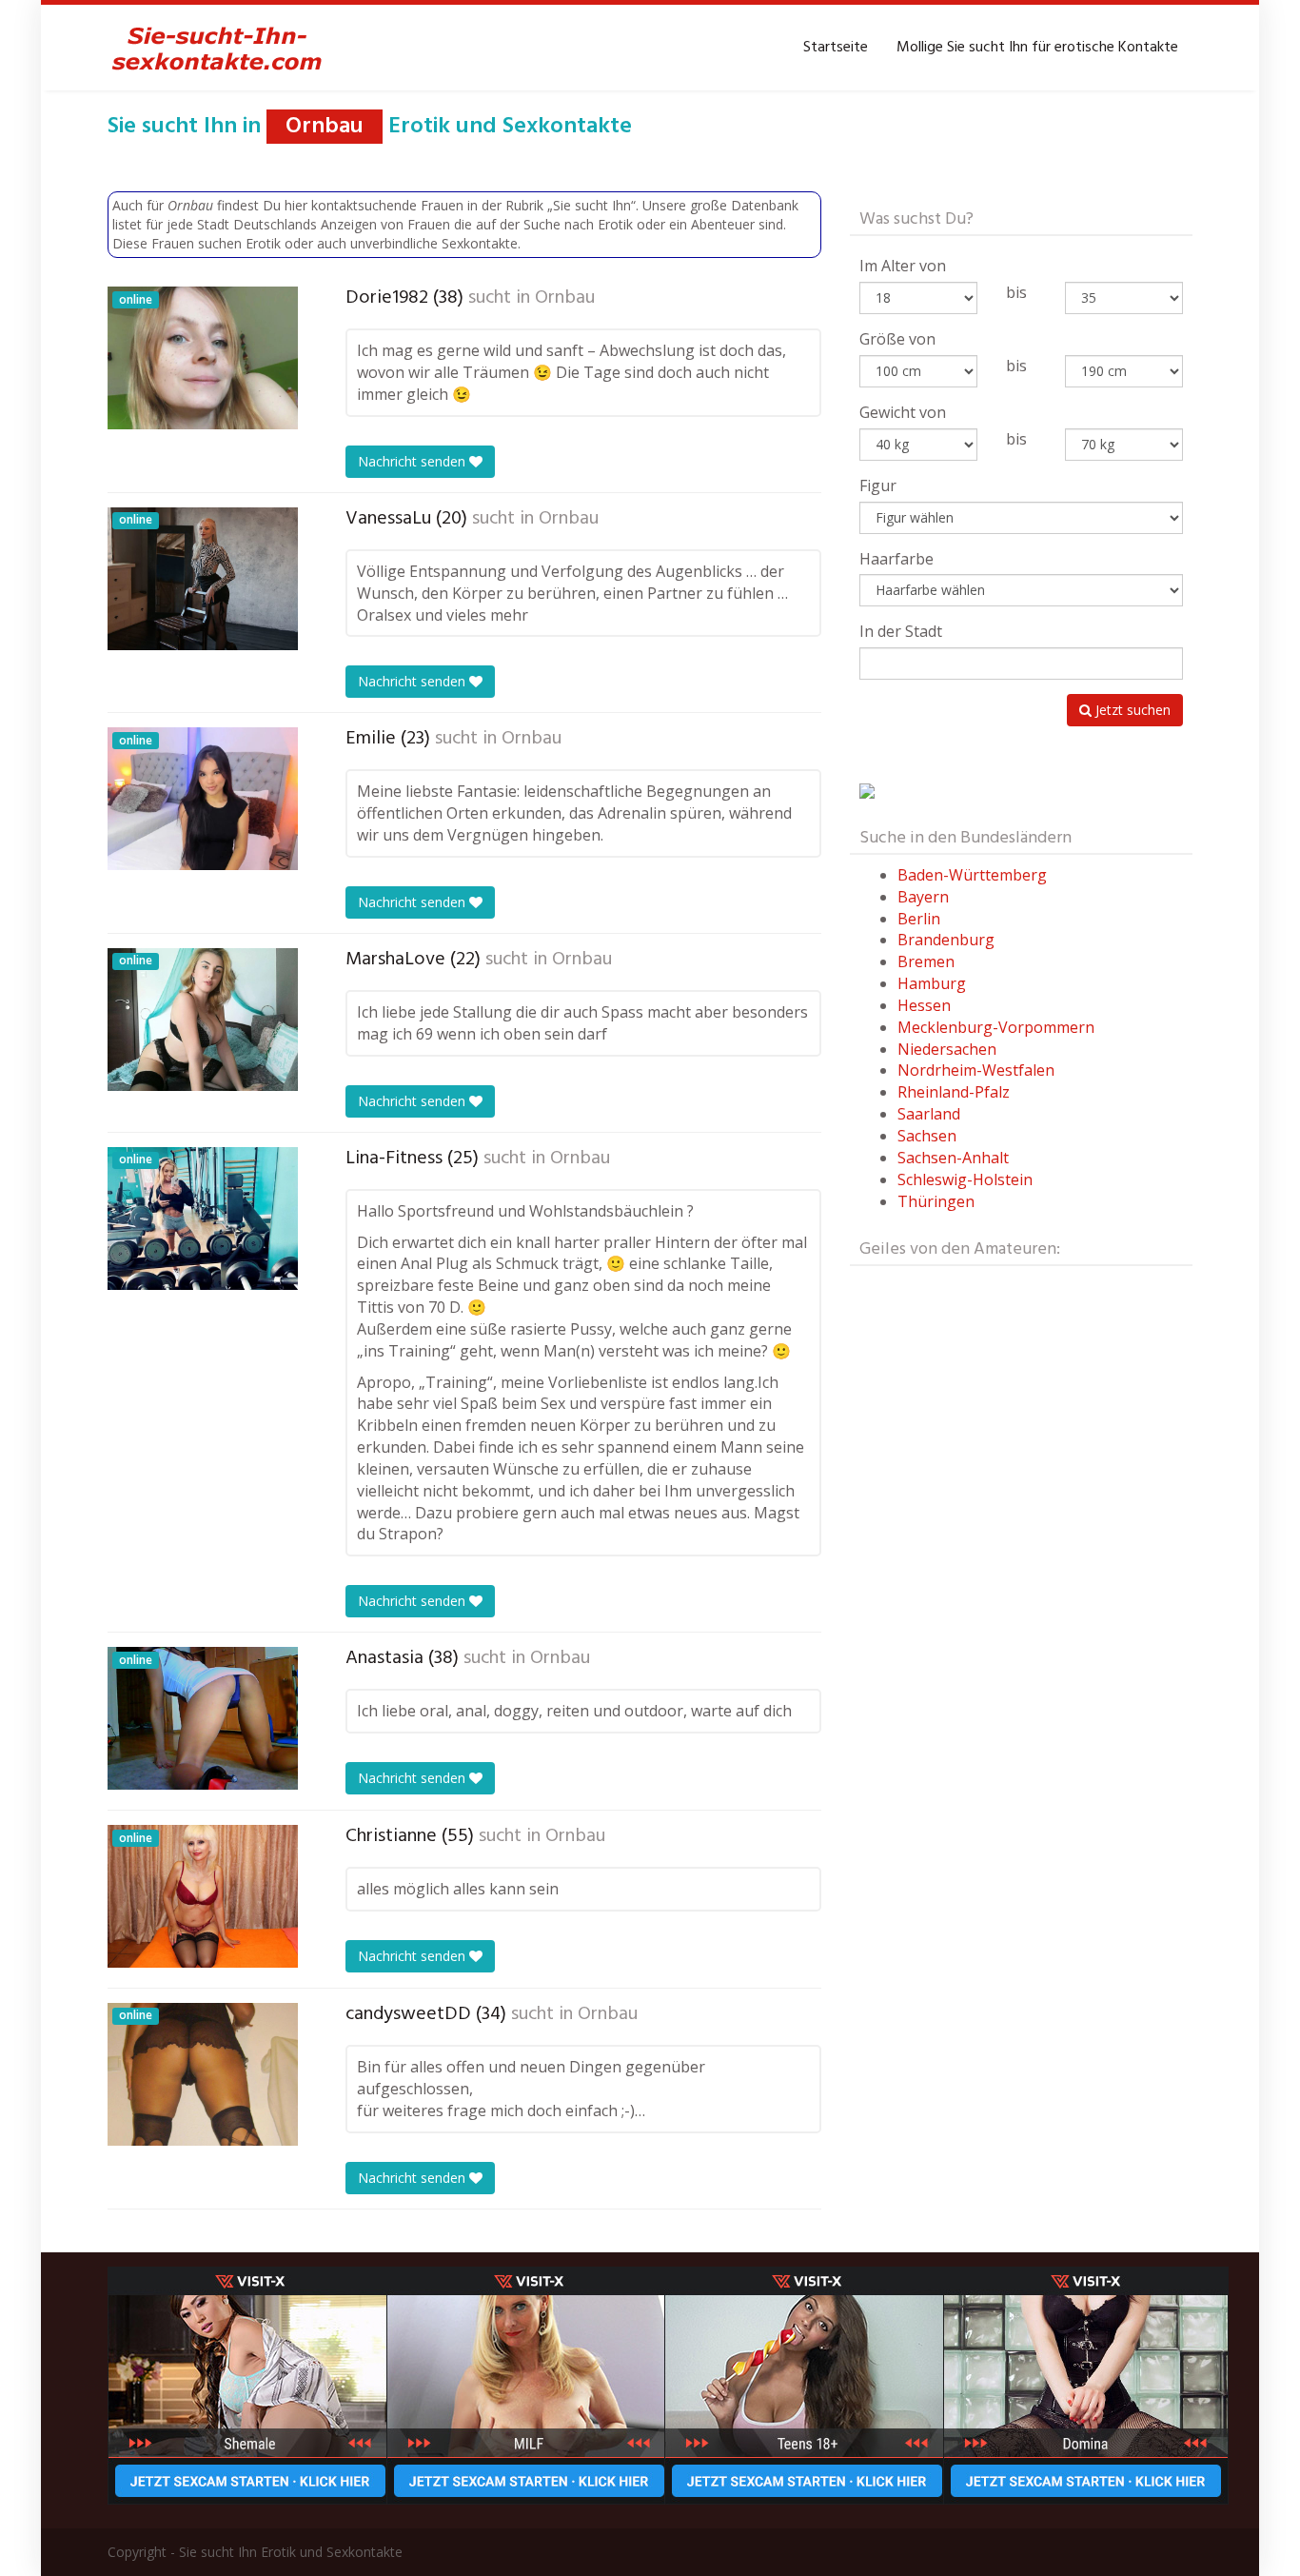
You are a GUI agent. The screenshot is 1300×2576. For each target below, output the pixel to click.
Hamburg (932, 983)
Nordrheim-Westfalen (976, 1070)
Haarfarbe (896, 559)
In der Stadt (901, 631)
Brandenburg (946, 940)
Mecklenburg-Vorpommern (996, 1027)
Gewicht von (903, 412)
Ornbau (565, 298)
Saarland (929, 1114)
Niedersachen (947, 1049)
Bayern (923, 897)
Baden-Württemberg (972, 875)
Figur (878, 485)
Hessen (924, 1005)
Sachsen (927, 1136)
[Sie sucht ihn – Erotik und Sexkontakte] (217, 48)
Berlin (919, 919)
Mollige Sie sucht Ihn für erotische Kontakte (1037, 48)
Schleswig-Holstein (965, 1179)
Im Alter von (903, 266)
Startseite (836, 48)
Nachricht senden (414, 461)
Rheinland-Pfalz (954, 1092)
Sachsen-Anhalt (953, 1158)
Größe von (897, 339)
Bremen (926, 961)
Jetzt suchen (1131, 710)
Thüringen (936, 1201)
